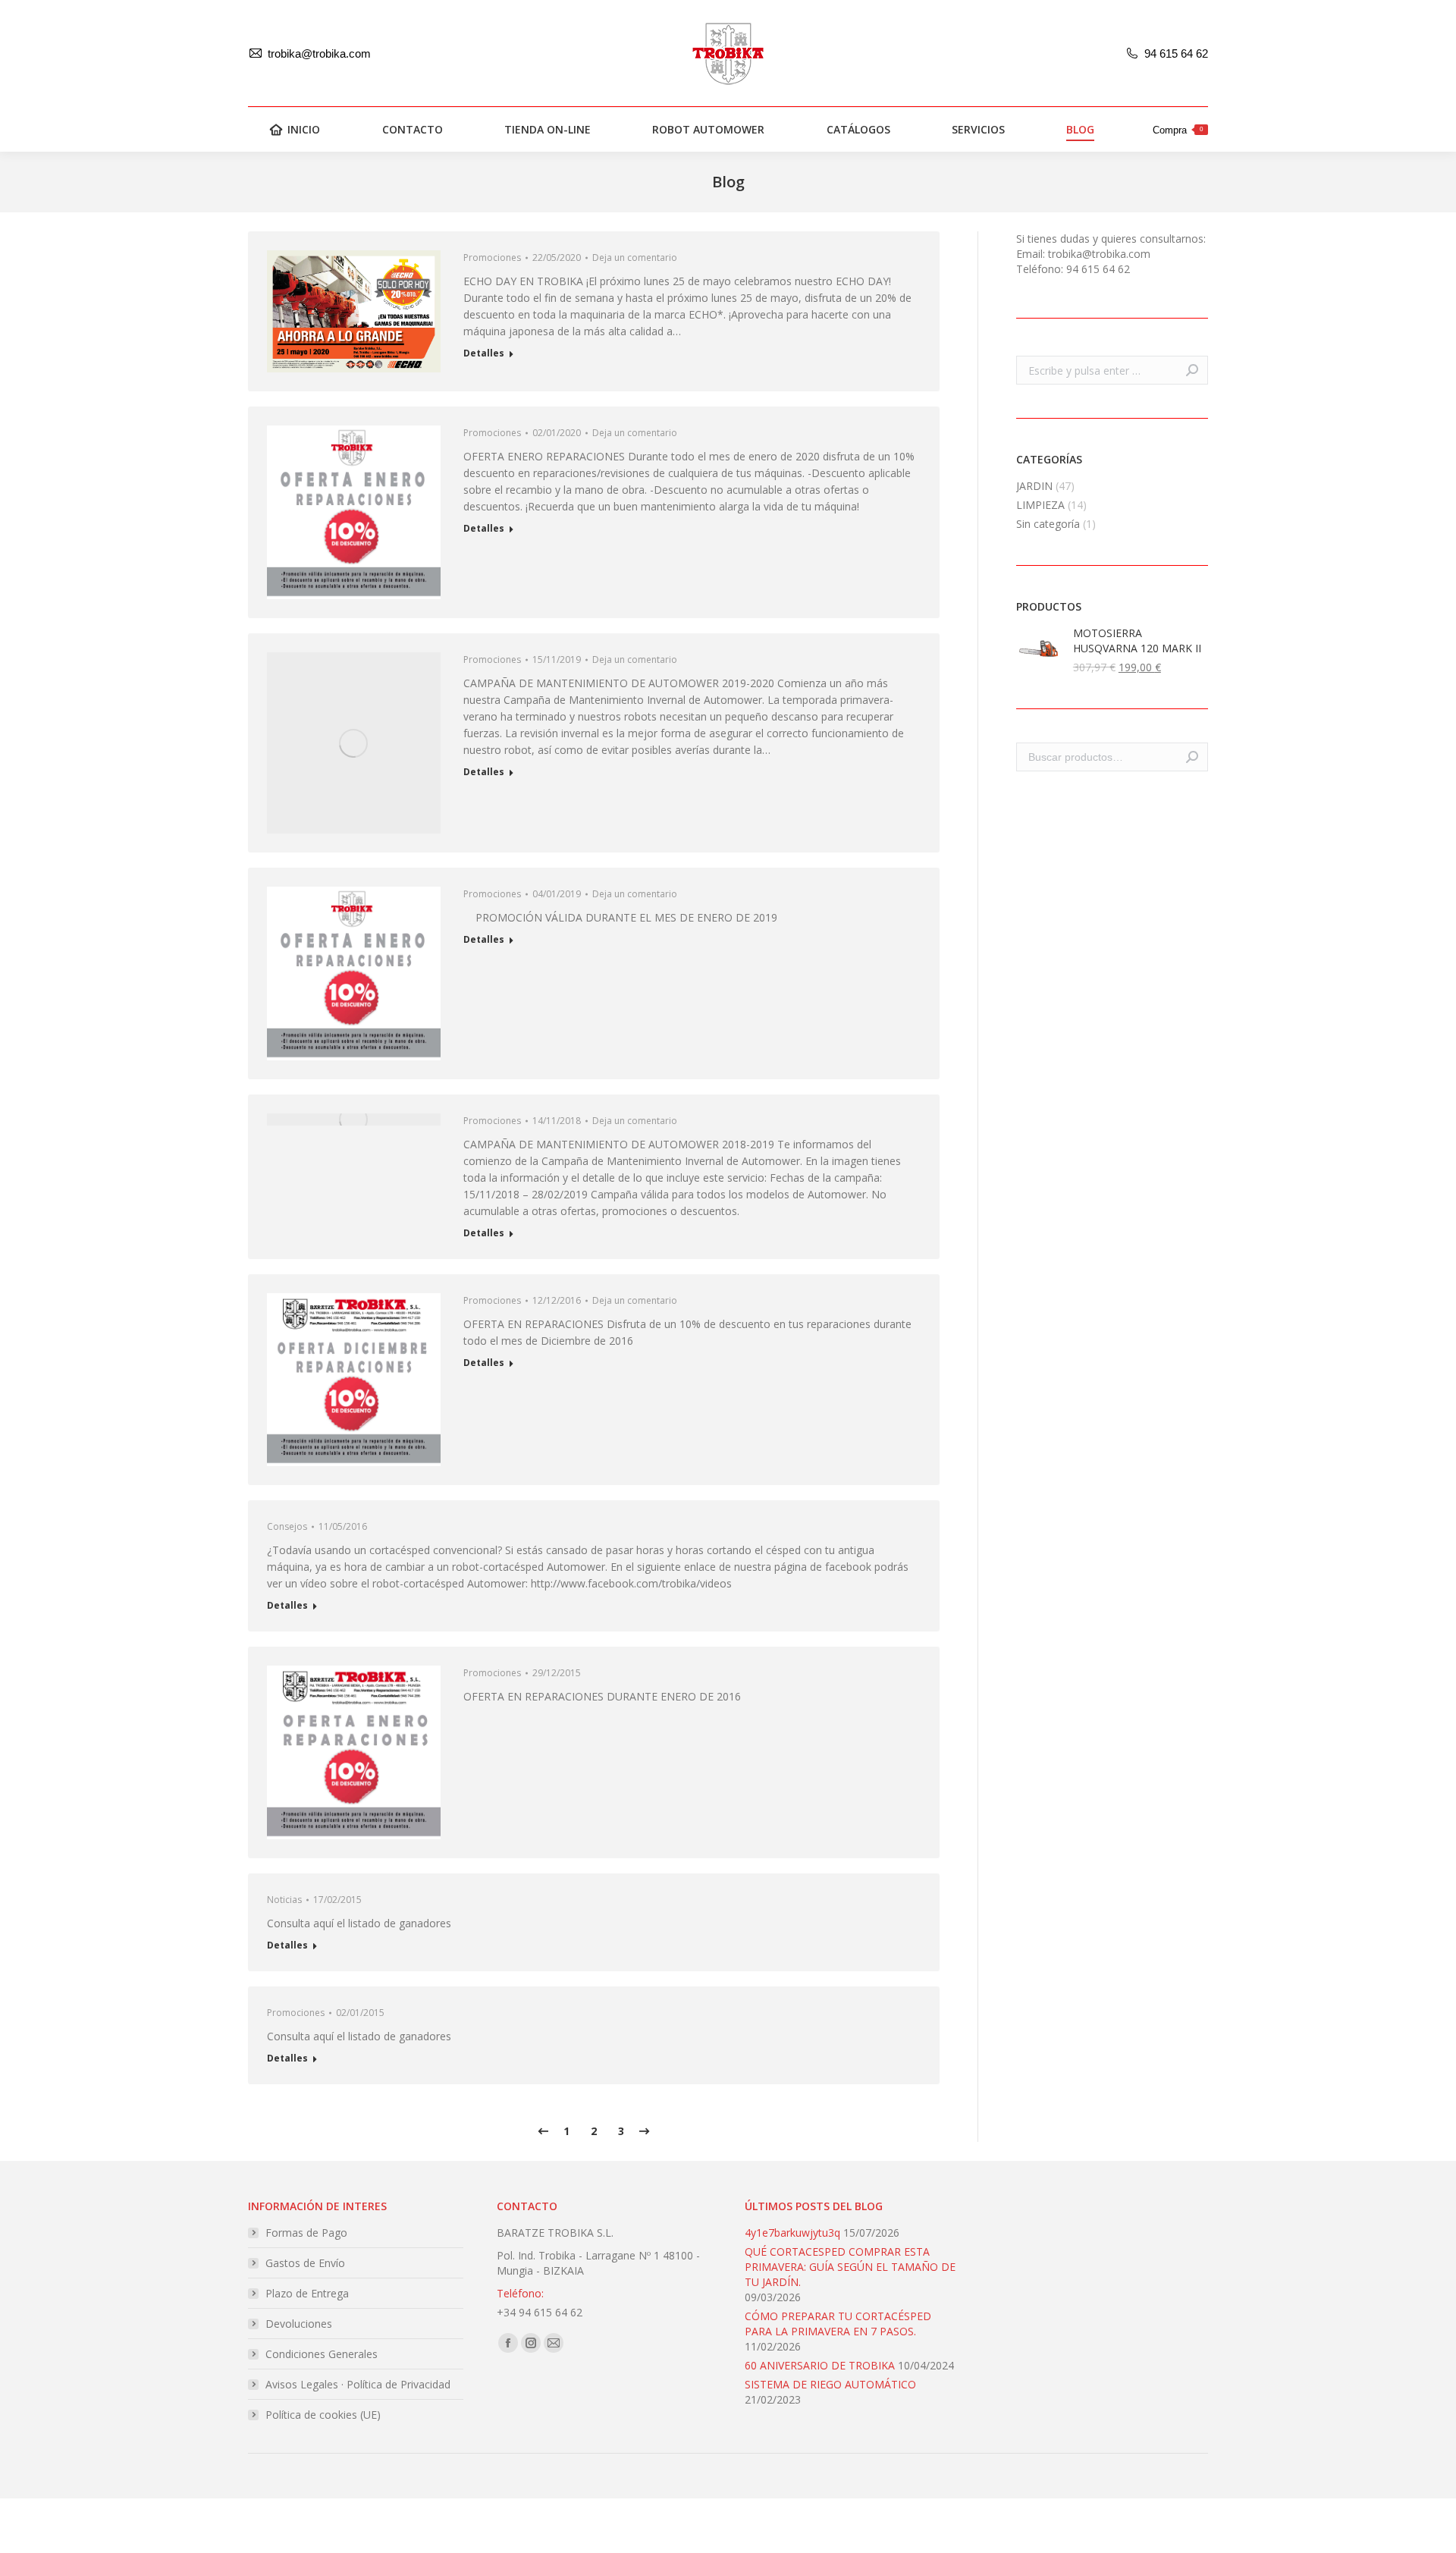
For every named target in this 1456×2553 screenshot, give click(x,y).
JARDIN (1034, 486)
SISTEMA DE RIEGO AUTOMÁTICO (830, 2384)
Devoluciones (299, 2324)
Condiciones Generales (322, 2354)
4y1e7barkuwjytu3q (792, 2233)
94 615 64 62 (1176, 53)
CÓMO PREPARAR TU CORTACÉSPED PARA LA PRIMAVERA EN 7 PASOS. (838, 2324)
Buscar (1192, 757)
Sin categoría (1048, 524)
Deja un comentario (635, 257)
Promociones (492, 257)
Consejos (287, 1526)
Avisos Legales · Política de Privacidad (358, 2384)
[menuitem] (295, 130)
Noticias (284, 1900)
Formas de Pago (306, 2233)
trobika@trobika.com (319, 53)
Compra (1178, 130)
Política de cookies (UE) (323, 2415)
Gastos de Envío (305, 2263)
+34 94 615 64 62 (540, 2312)
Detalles (484, 353)
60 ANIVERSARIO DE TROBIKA (820, 2365)
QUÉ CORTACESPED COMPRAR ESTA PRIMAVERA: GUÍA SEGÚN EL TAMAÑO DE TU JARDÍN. (850, 2267)
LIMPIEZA (1040, 505)
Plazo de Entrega (307, 2293)
